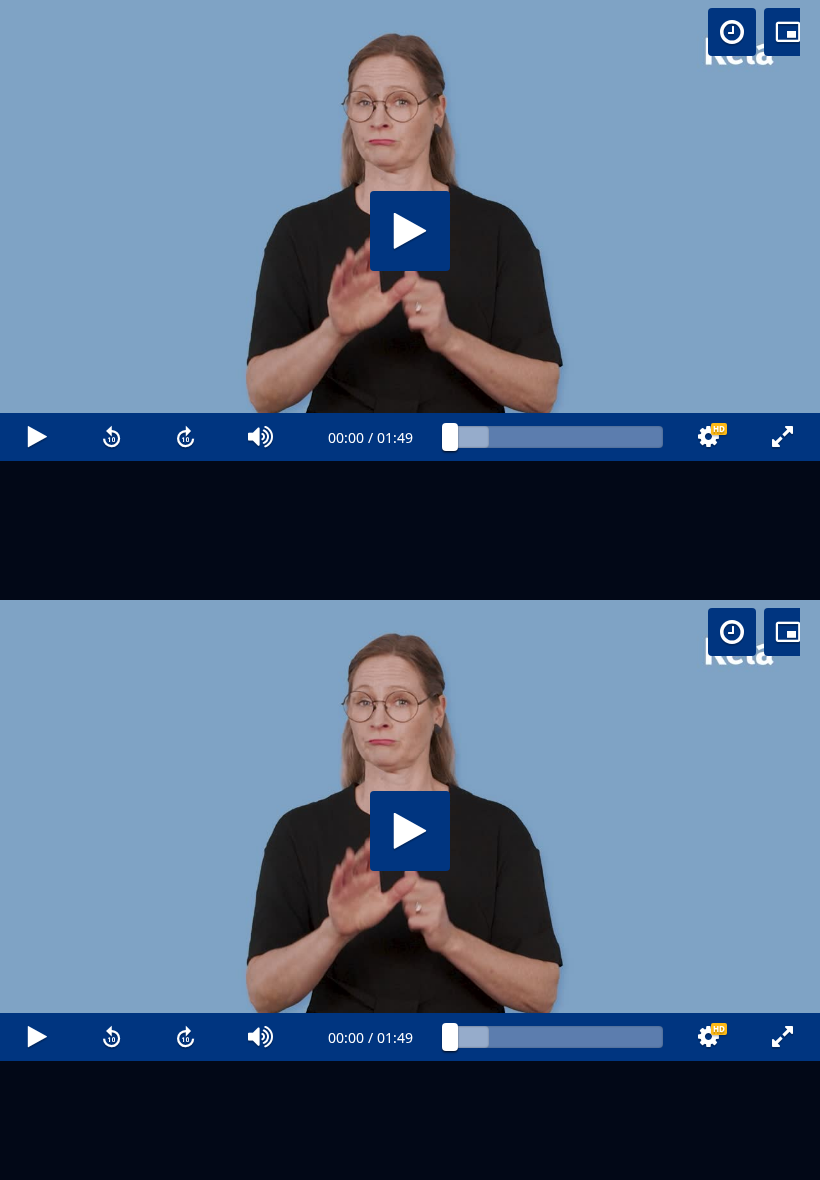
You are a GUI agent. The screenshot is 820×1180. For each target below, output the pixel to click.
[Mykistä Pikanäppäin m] (261, 1156)
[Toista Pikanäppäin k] (37, 1156)
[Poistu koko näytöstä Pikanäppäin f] (782, 1156)
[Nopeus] (732, 32)
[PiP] (788, 32)
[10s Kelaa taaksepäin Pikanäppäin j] (112, 1156)
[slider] (556, 1156)
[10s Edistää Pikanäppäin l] (186, 1156)
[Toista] (410, 590)
